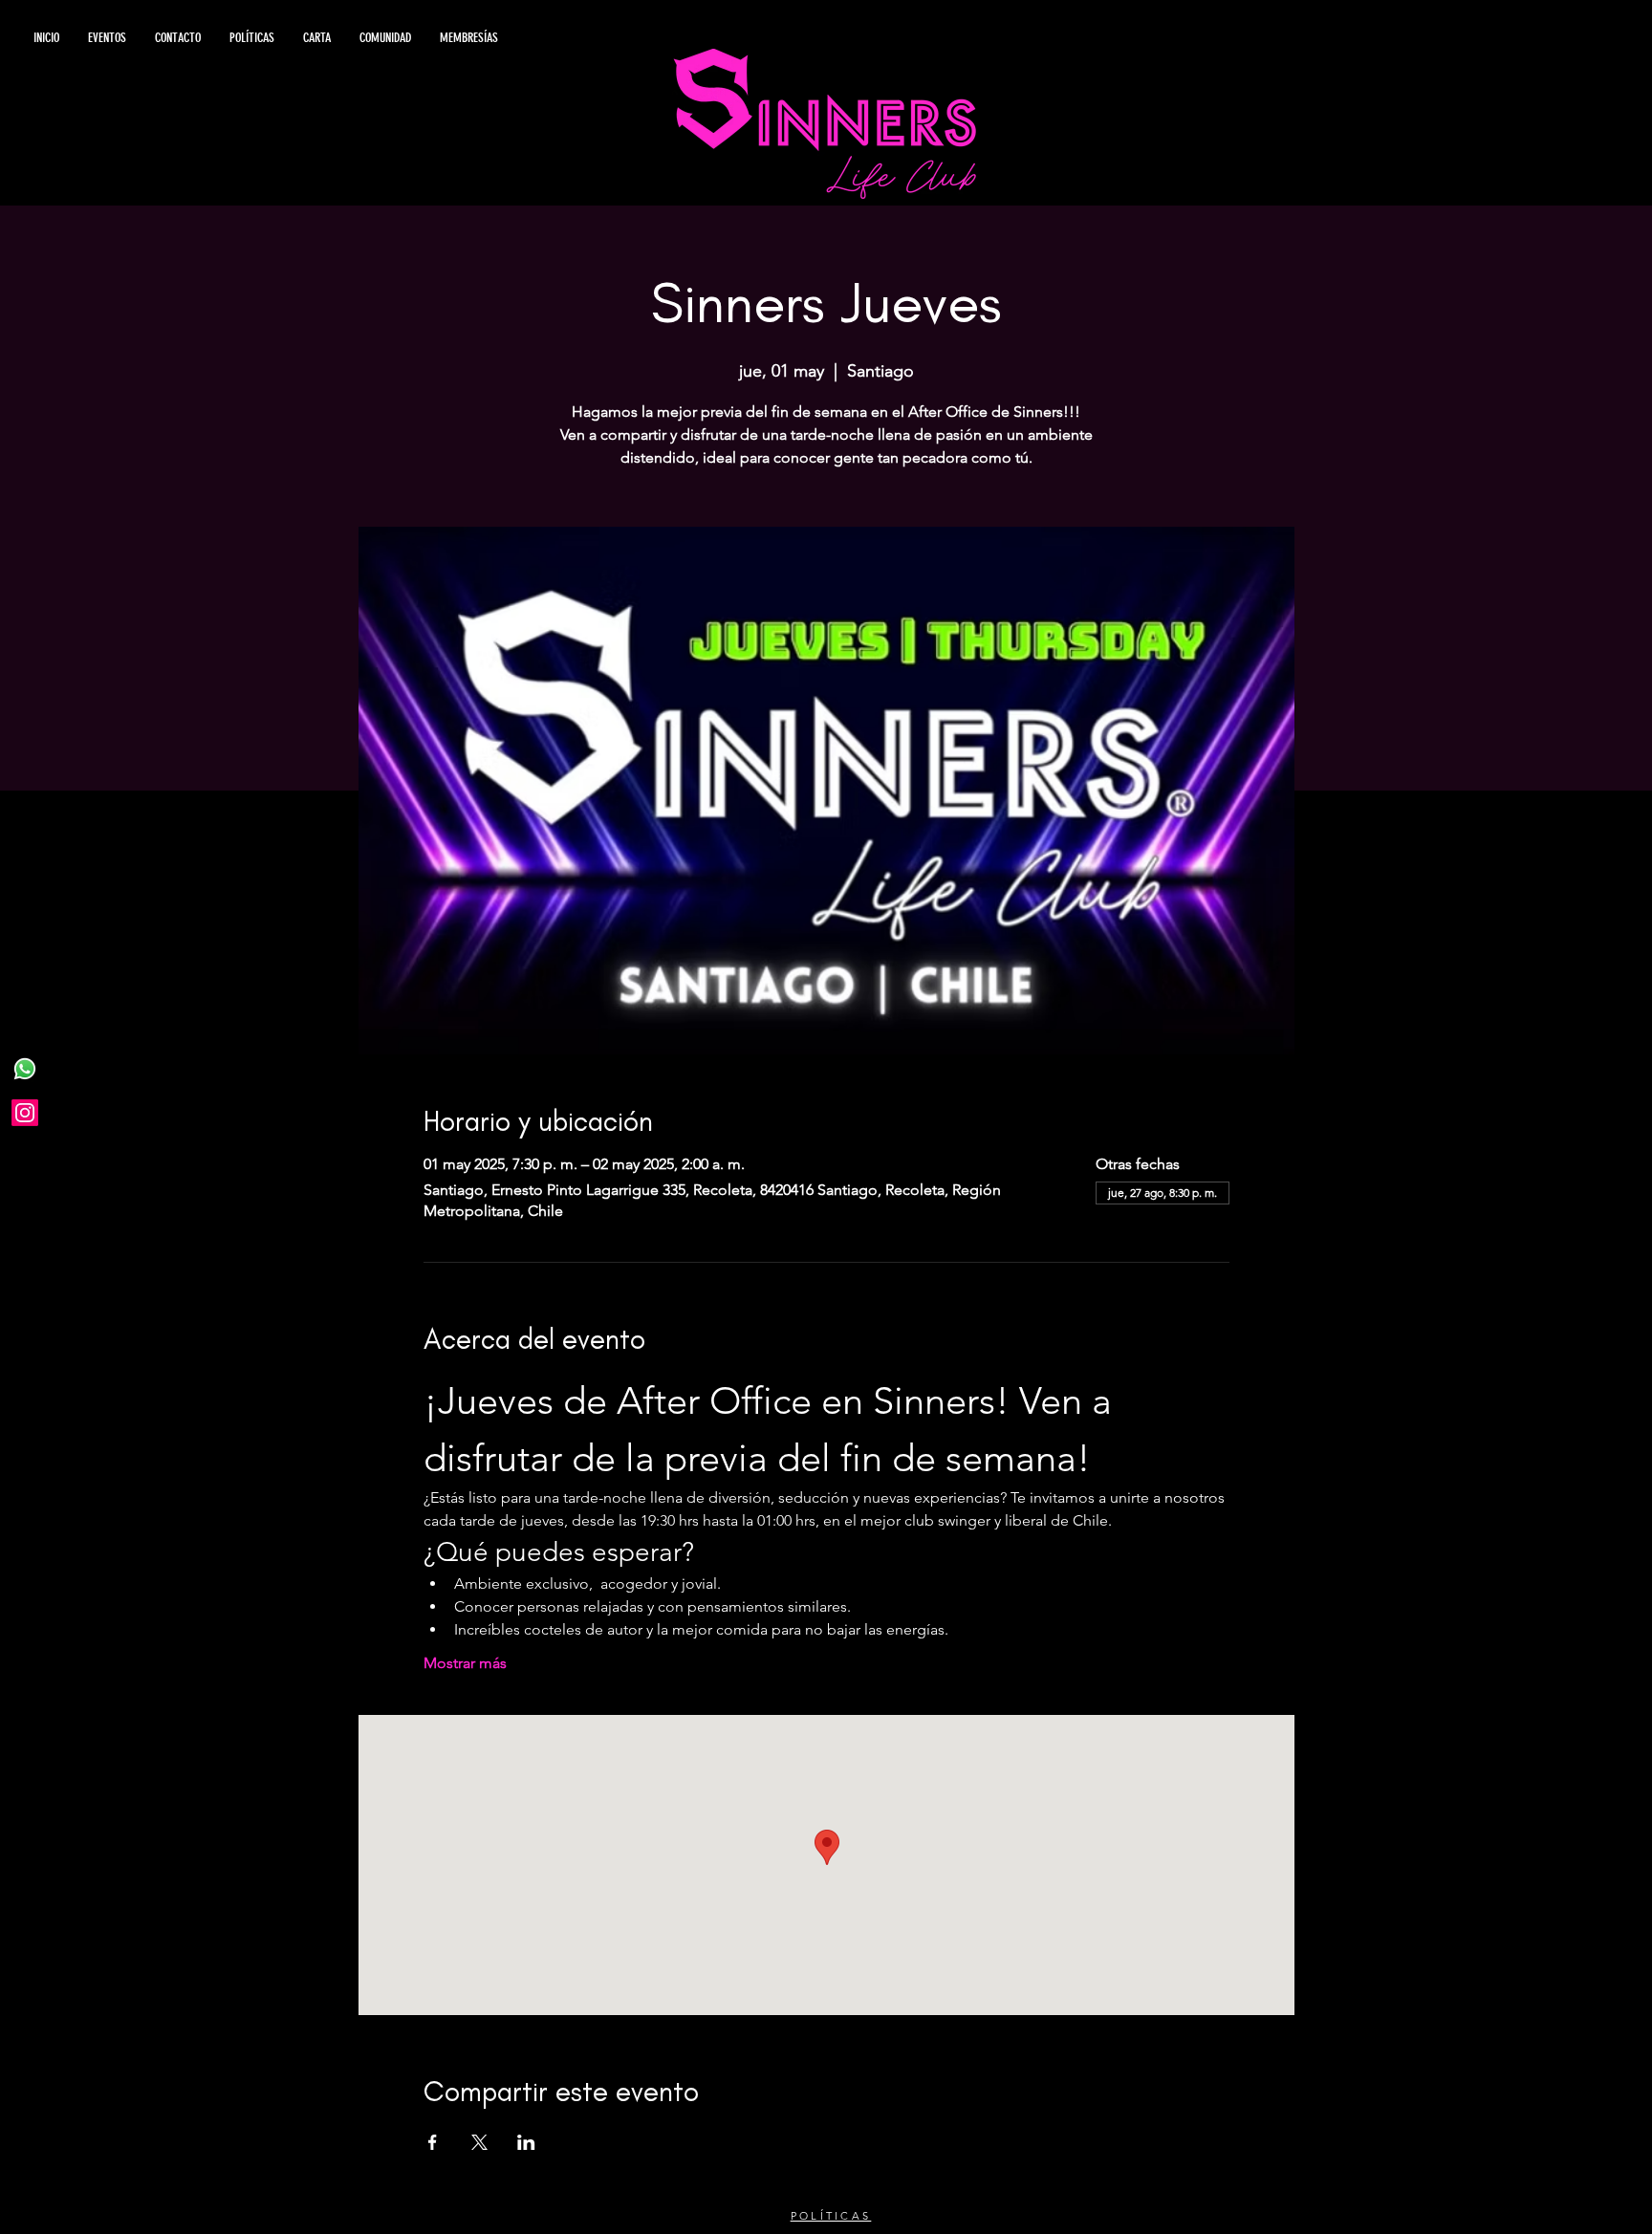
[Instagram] (25, 1113)
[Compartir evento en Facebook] (433, 2142)
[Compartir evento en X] (479, 2142)
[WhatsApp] (25, 1069)
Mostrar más (465, 1663)
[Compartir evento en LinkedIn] (526, 2142)
